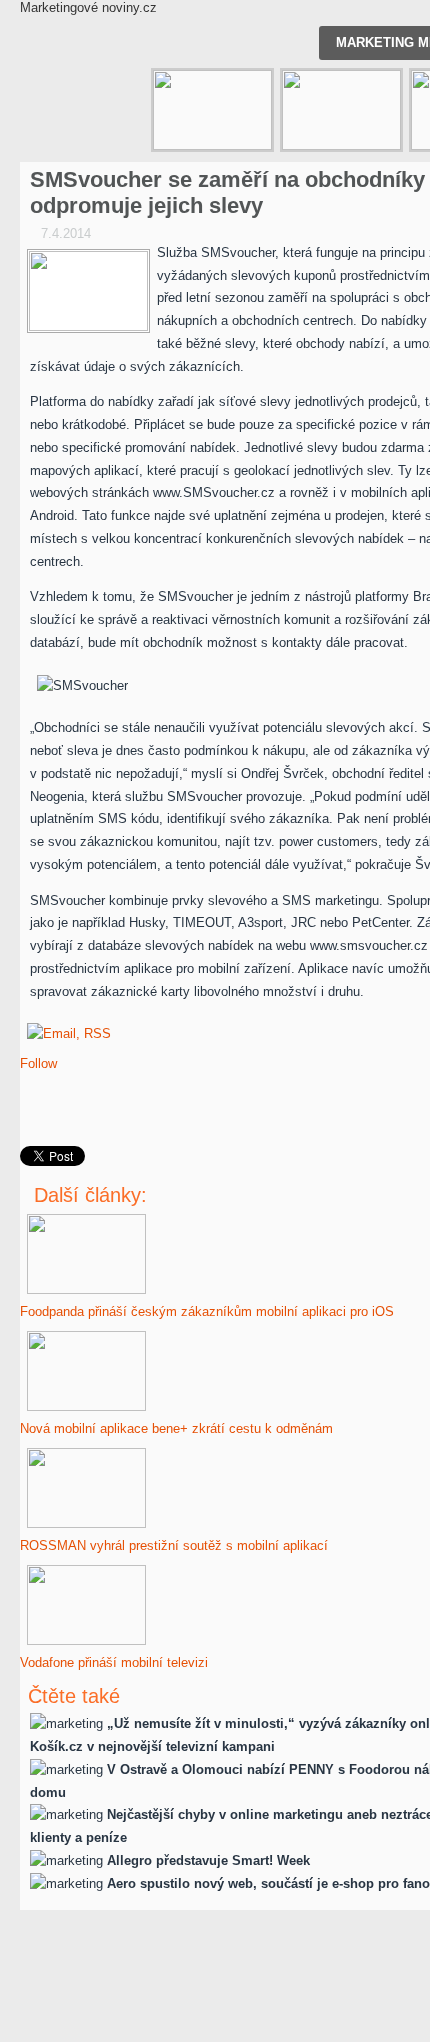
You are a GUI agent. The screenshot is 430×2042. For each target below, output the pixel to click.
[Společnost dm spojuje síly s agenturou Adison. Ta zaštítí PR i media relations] (341, 110)
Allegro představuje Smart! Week (208, 1860)
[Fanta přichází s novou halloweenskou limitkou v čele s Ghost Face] (212, 110)
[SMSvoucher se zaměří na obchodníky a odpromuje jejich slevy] (88, 291)
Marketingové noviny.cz (88, 7)
